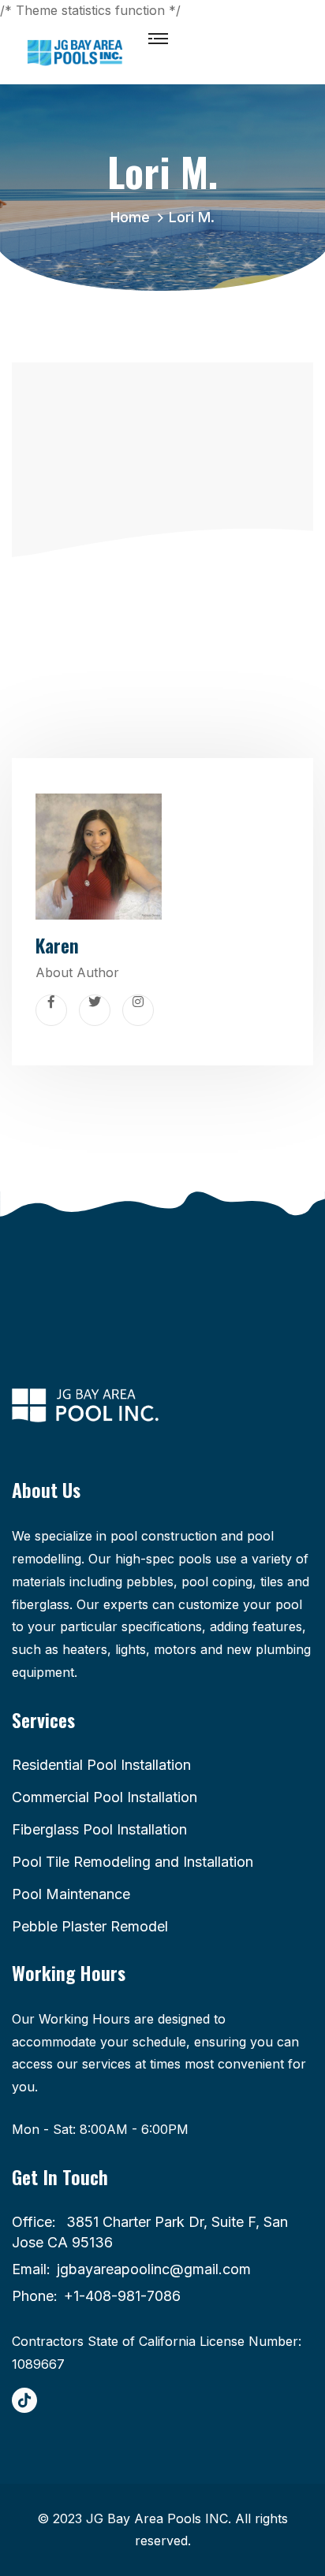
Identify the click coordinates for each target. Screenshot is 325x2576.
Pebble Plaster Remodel (90, 1926)
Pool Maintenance (71, 1894)
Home (134, 217)
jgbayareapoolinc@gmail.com (154, 2269)
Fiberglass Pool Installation (99, 1829)
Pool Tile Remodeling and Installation (133, 1862)
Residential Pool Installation (101, 1765)
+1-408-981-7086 (122, 2296)
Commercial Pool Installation (105, 1797)
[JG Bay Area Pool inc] (75, 52)
